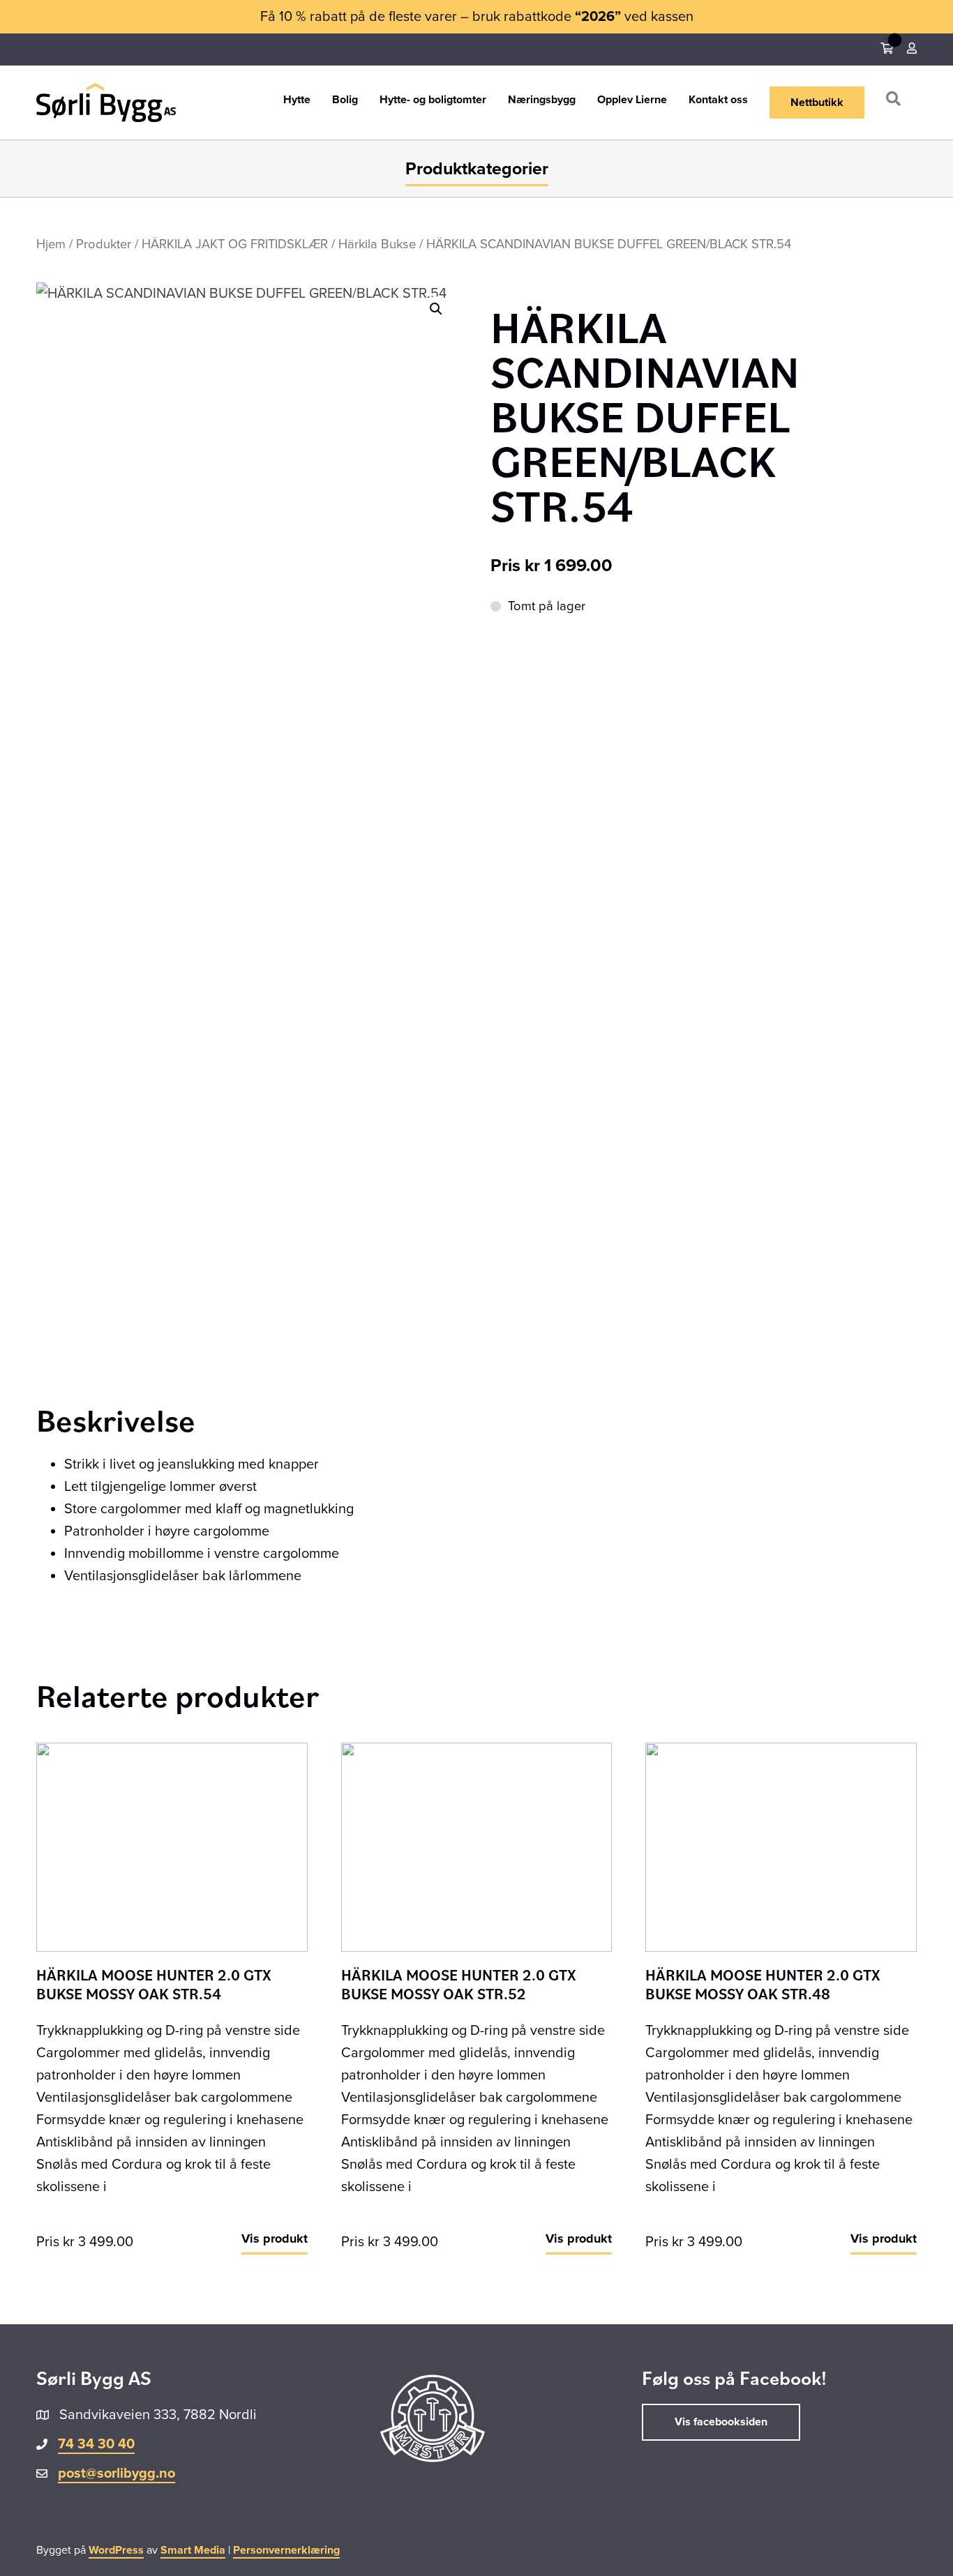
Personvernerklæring (286, 2550)
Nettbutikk (817, 103)
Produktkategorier (477, 169)
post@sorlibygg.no (117, 2473)
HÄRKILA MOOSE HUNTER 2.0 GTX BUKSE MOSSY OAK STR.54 (154, 1984)
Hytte (297, 100)
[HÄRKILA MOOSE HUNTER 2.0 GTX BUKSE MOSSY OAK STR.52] (477, 1847)
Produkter (104, 244)
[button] (896, 102)
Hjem (51, 244)
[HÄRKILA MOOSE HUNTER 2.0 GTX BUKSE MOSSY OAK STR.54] (172, 1847)
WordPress (116, 2550)
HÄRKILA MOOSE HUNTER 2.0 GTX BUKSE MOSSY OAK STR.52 (459, 1984)
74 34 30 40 (96, 2444)
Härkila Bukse (377, 244)
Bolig (345, 100)
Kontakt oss (718, 100)
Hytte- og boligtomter (433, 100)
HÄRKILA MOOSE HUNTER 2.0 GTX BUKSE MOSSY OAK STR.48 (763, 1984)
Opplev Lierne (632, 100)
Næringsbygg (542, 100)
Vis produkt (275, 2238)
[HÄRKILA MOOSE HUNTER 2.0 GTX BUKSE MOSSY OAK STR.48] (781, 1847)
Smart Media (193, 2550)
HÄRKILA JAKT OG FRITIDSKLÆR (235, 244)
